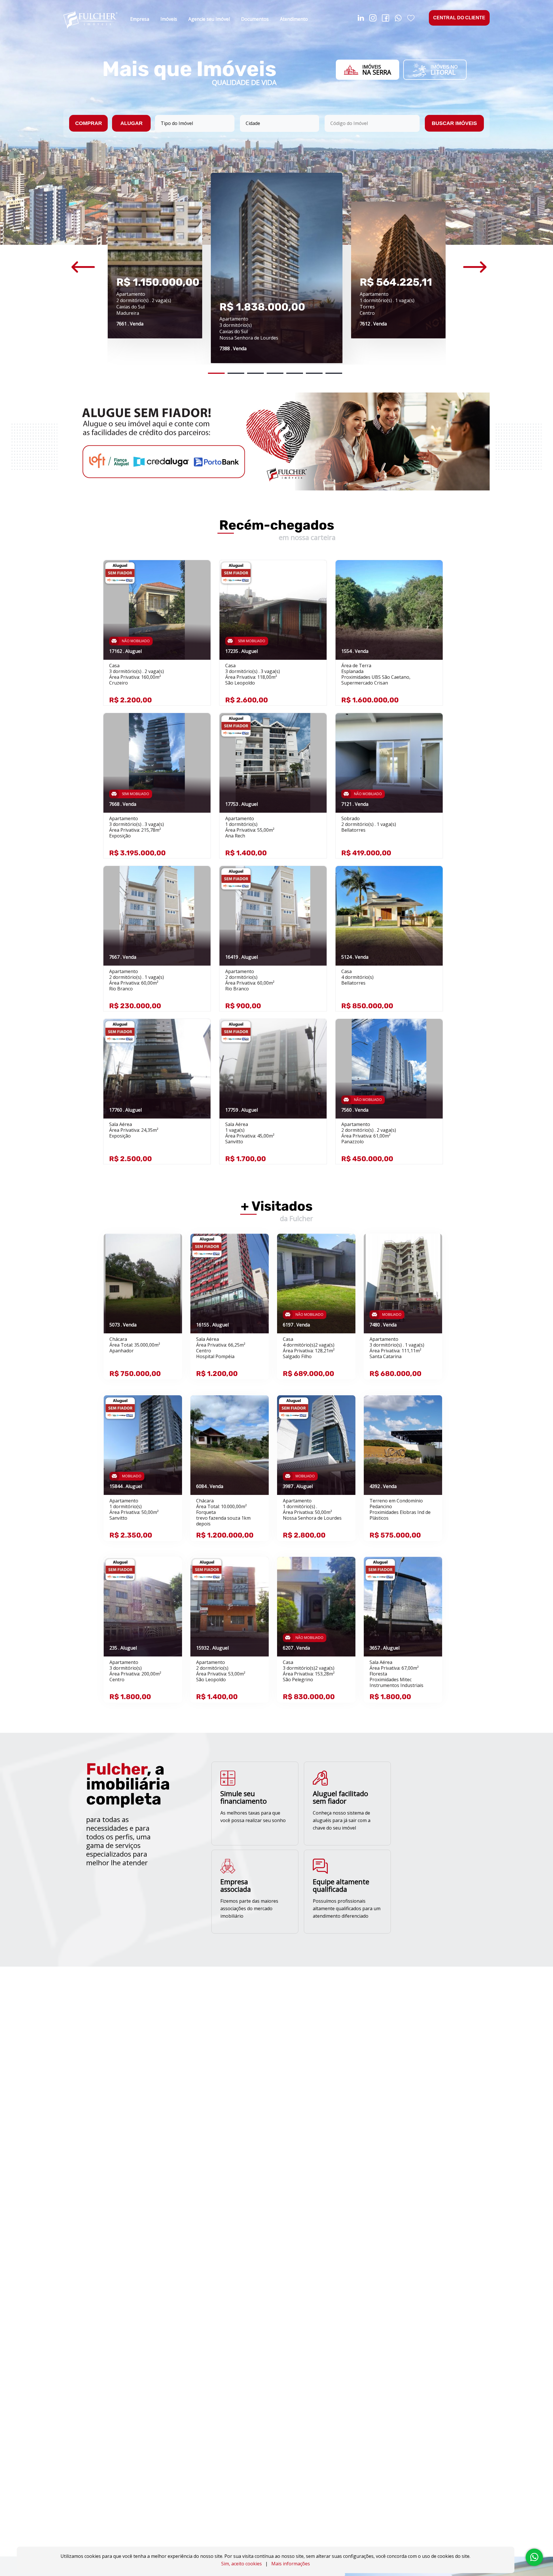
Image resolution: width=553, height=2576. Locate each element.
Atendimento (294, 19)
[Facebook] (386, 19)
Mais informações (291, 2564)
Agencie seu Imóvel (209, 19)
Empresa (140, 19)
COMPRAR (89, 123)
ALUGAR (131, 123)
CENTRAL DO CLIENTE (459, 18)
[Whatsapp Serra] (398, 19)
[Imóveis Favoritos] (411, 19)
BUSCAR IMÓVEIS (454, 123)
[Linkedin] (361, 19)
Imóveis (169, 19)
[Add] (200, 573)
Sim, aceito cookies (242, 2564)
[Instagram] (373, 19)
